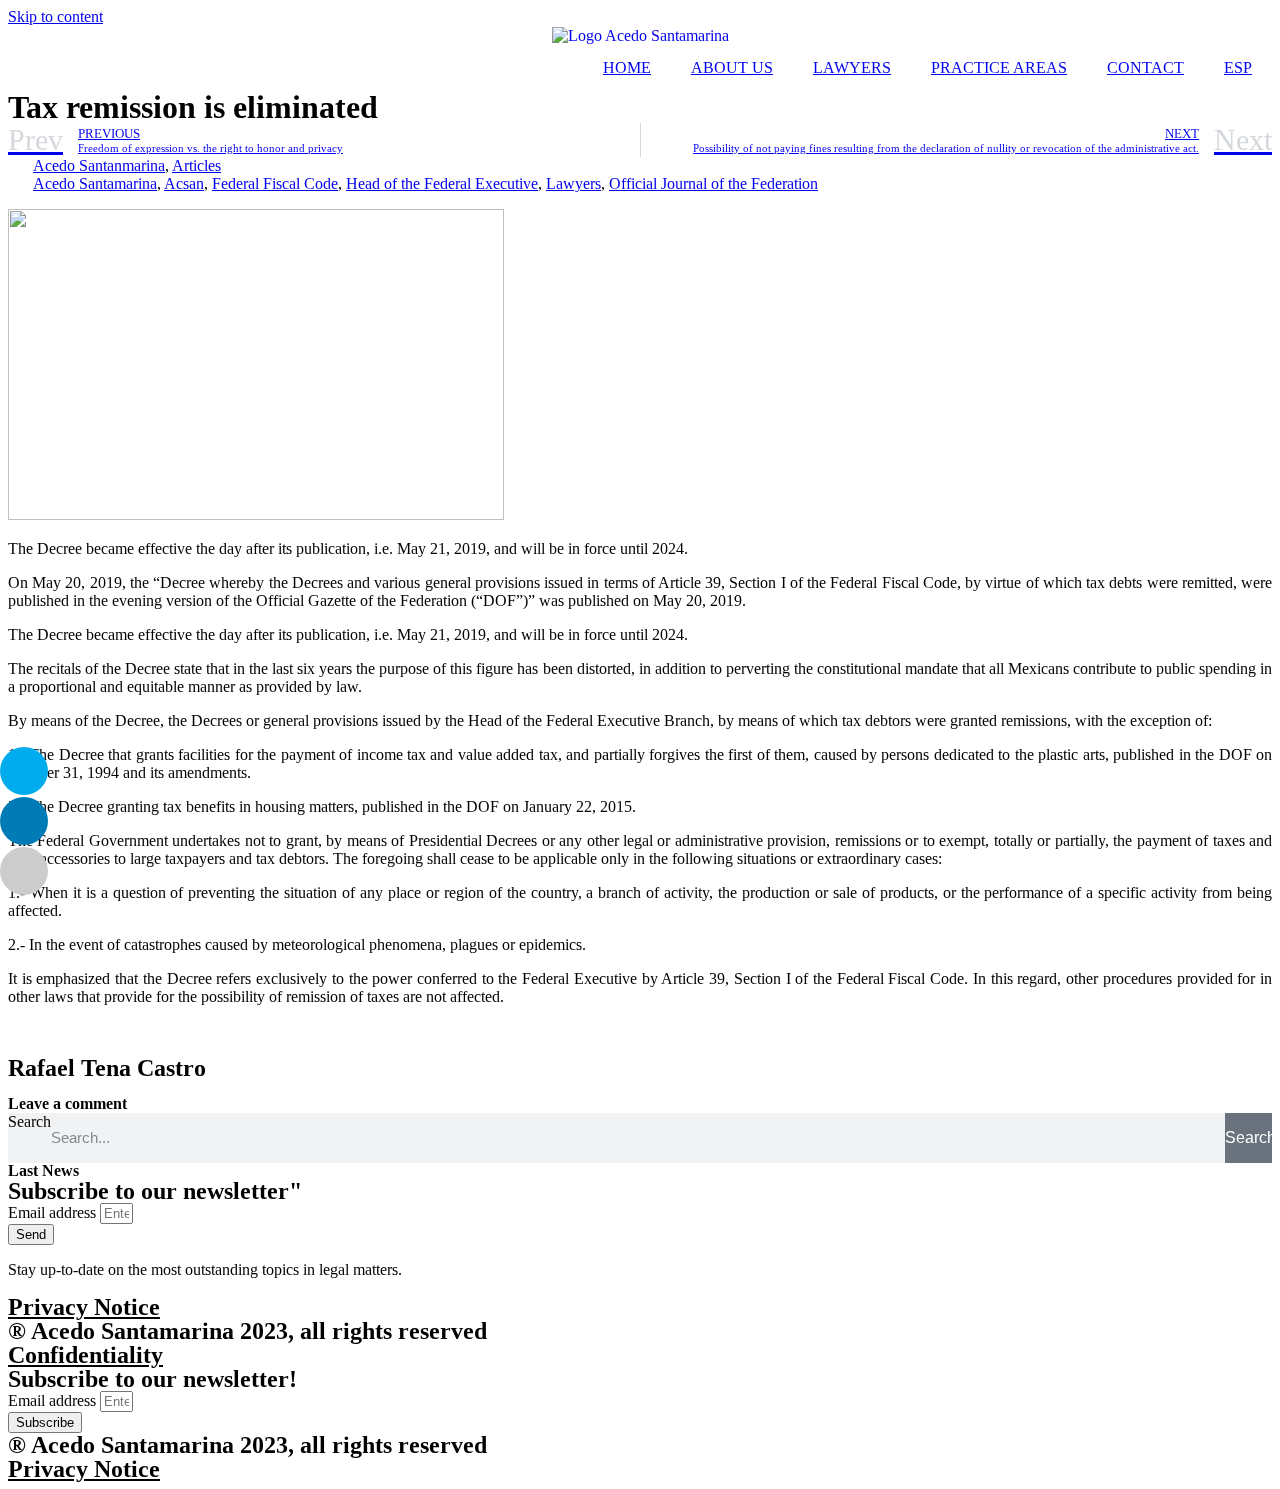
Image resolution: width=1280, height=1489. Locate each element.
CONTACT (1145, 67)
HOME (627, 67)
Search (29, 1121)
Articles (196, 165)
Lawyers (573, 183)
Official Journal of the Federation (713, 183)
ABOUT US (732, 67)
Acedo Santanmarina (99, 165)
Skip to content (55, 16)
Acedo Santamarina (95, 183)
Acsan (184, 183)
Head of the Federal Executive (442, 183)
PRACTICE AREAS (999, 67)
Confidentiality (85, 1355)
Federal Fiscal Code (275, 183)
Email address (54, 1212)
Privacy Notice (84, 1307)
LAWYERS (852, 67)
